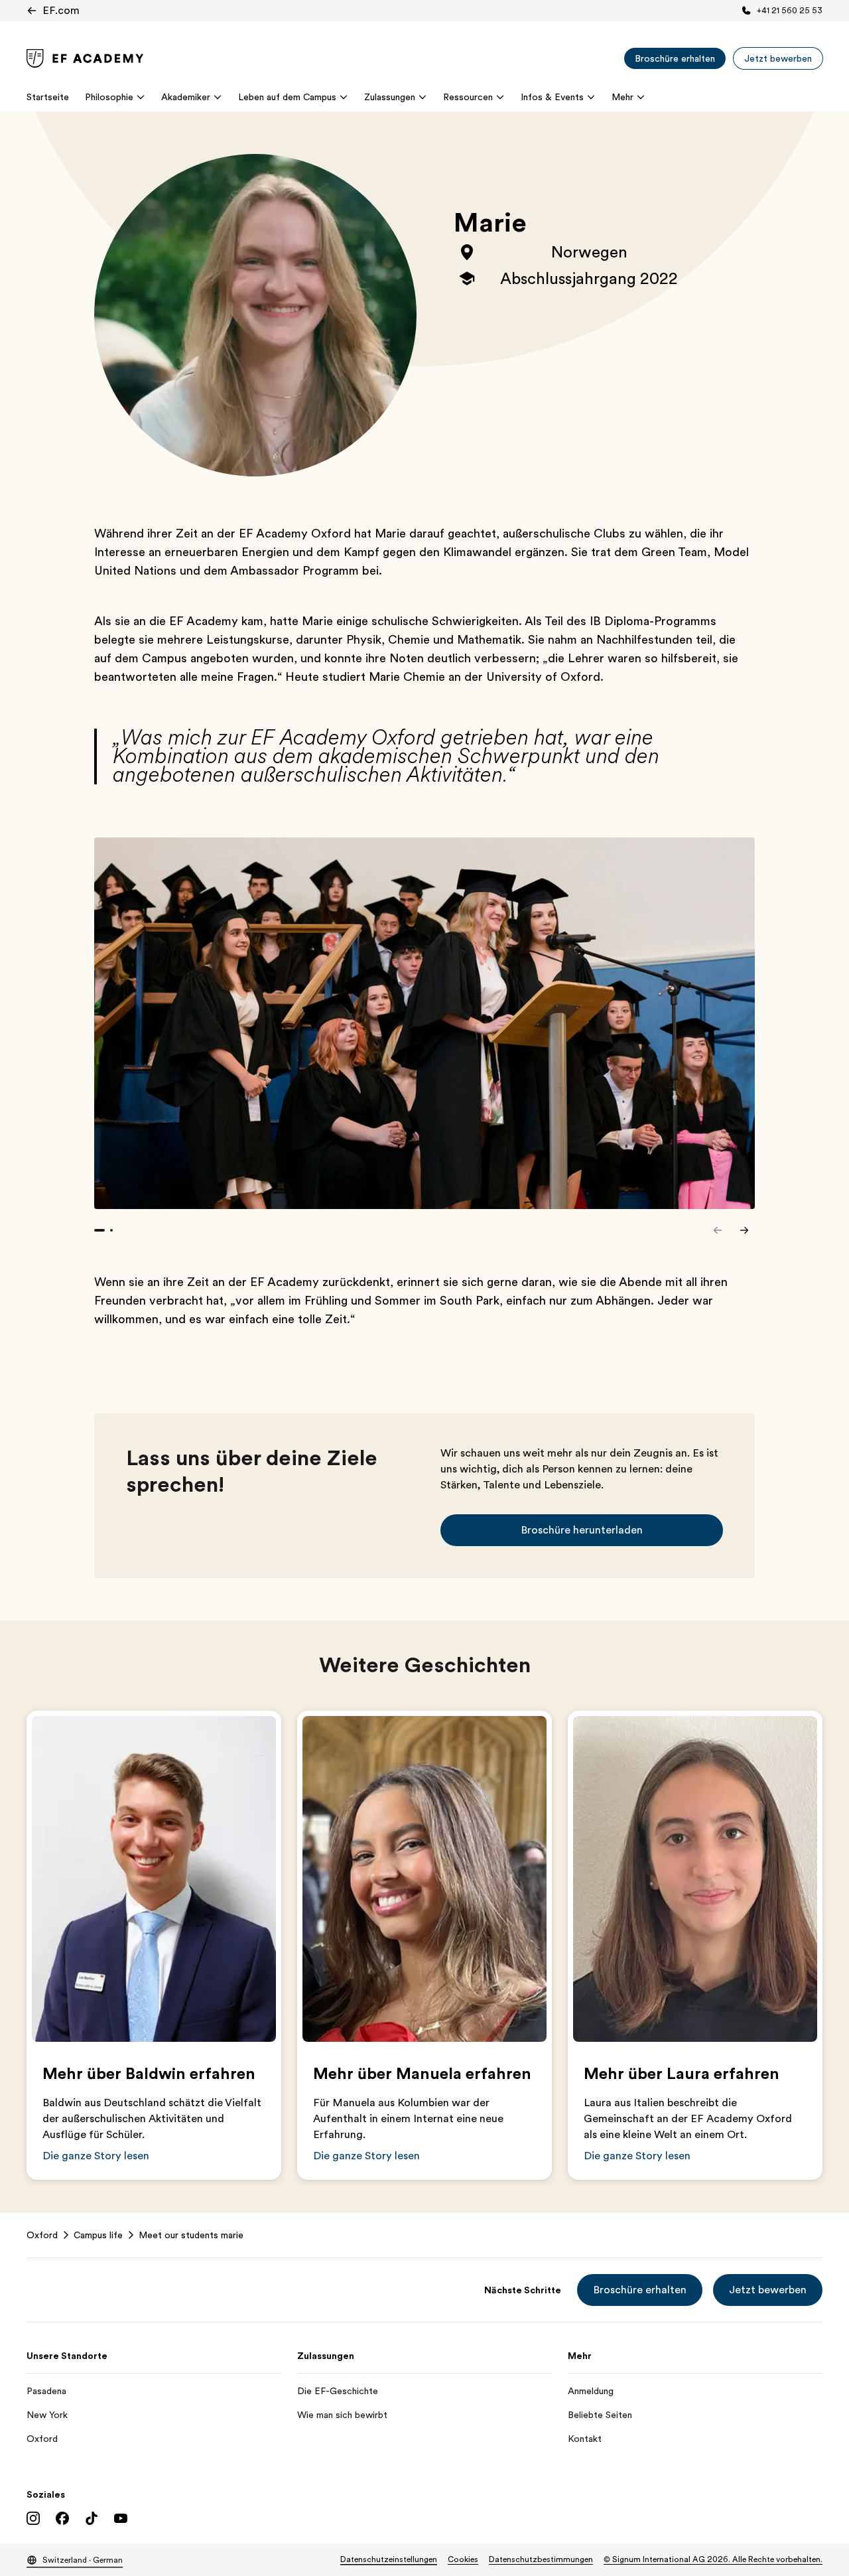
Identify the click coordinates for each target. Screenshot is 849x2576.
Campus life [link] (98, 2235)
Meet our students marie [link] (191, 2235)
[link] (85, 58)
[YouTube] (121, 2518)
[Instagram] (33, 2518)
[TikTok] (92, 2518)
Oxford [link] (42, 2235)
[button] (582, 1530)
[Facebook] (62, 2518)
